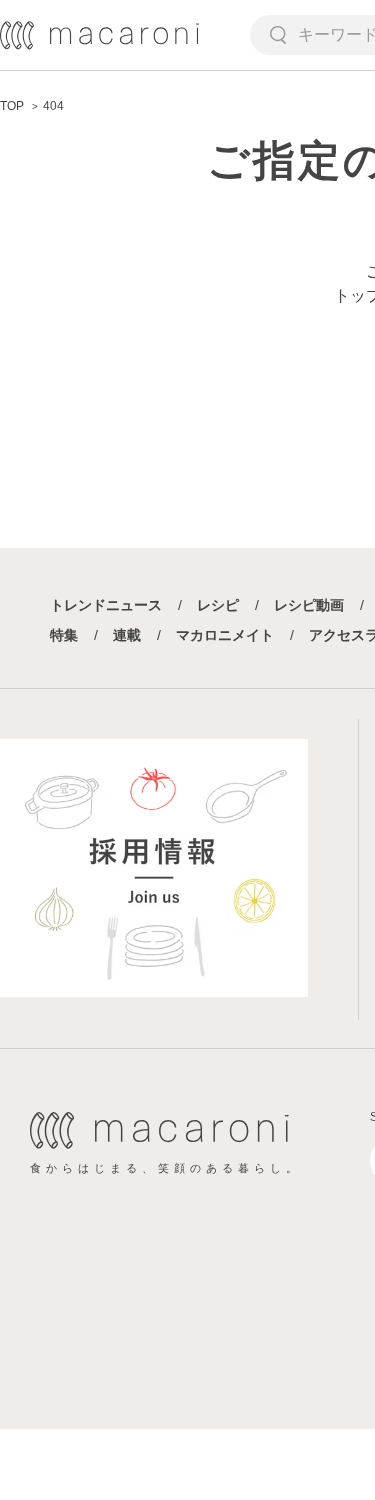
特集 (64, 635)
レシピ (218, 605)
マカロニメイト (225, 635)
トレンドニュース (106, 605)
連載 (127, 635)
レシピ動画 (309, 605)
